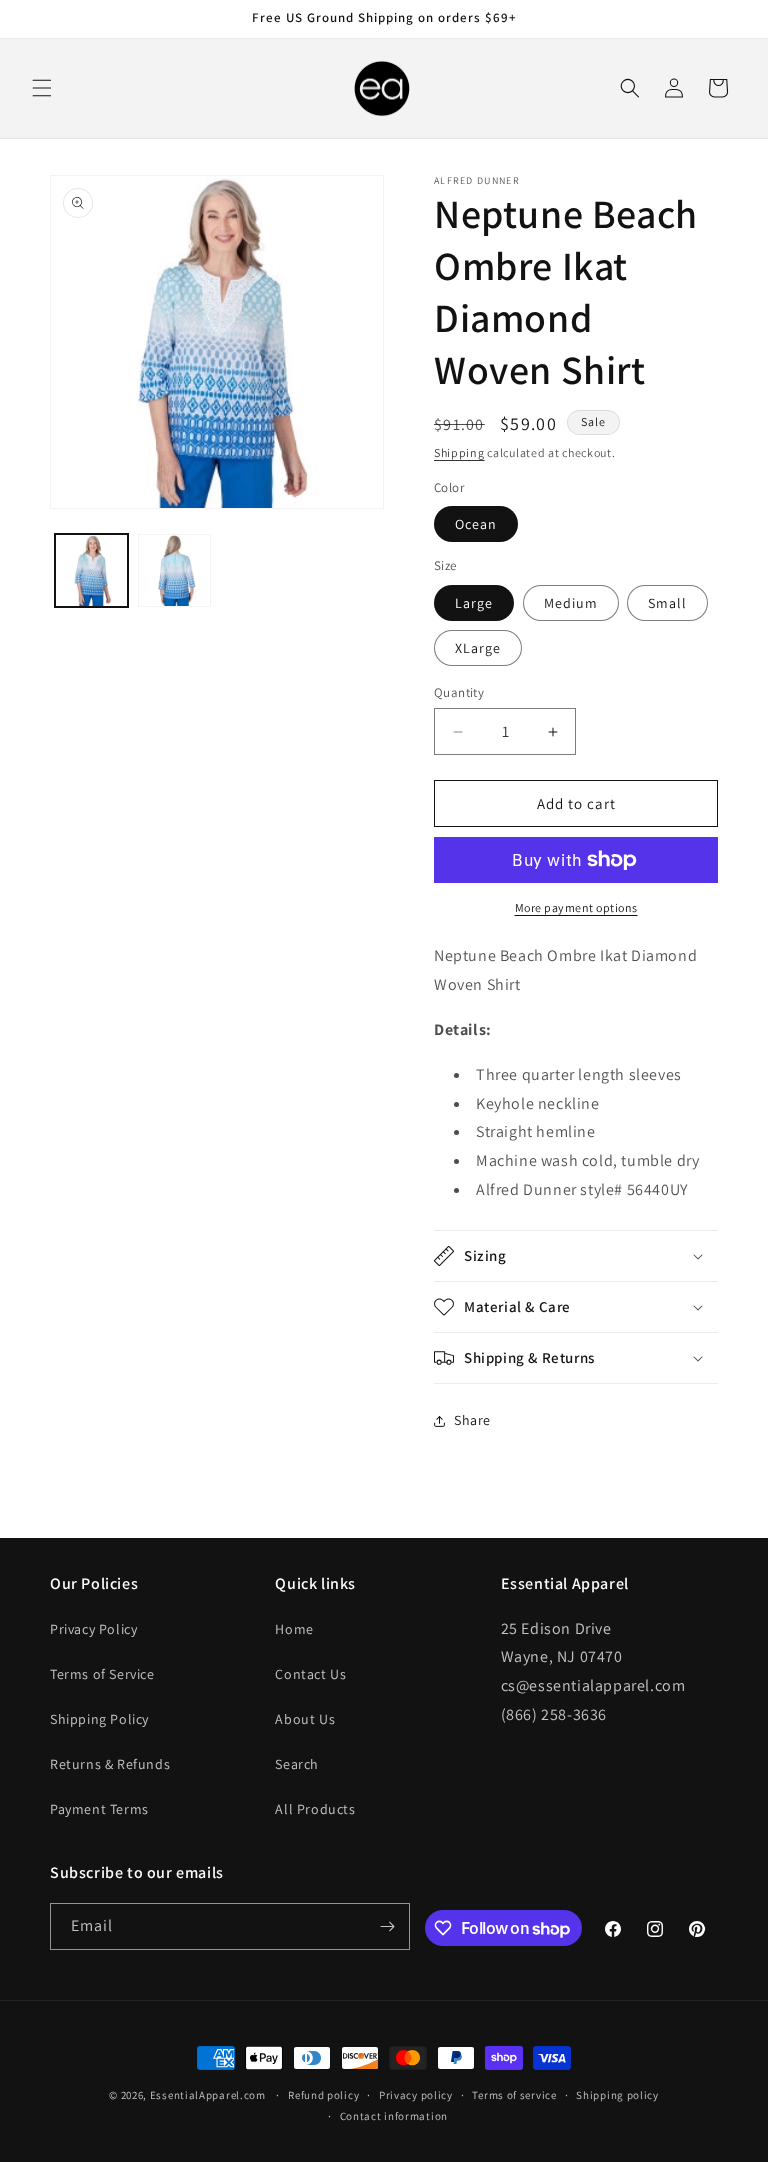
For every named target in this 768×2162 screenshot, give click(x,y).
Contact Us (310, 1674)
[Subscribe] (387, 1926)
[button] (42, 88)
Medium (571, 603)
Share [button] (472, 1420)
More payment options (576, 907)
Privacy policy (416, 2095)
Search (297, 1764)
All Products (315, 1809)
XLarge (478, 648)
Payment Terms (99, 1809)
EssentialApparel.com (208, 2095)
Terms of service (514, 2095)
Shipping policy (617, 2095)
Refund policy (323, 2095)
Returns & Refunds (110, 1764)
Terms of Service (102, 1674)
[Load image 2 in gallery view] (174, 570)
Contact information (394, 2116)
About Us (305, 1719)
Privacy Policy (93, 1629)
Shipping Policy (99, 1719)
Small (667, 603)
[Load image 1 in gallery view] (91, 570)
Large (474, 603)
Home (294, 1629)
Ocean (476, 524)
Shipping (459, 452)
